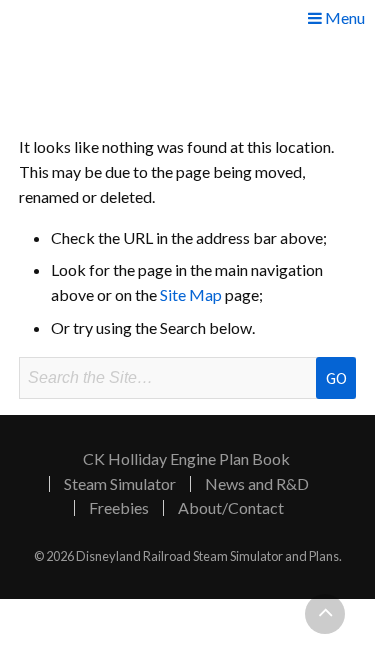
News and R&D (257, 484)
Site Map (191, 294)
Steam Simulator (120, 484)
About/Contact (231, 508)
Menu (343, 18)
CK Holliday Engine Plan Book (186, 459)
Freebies (119, 508)
